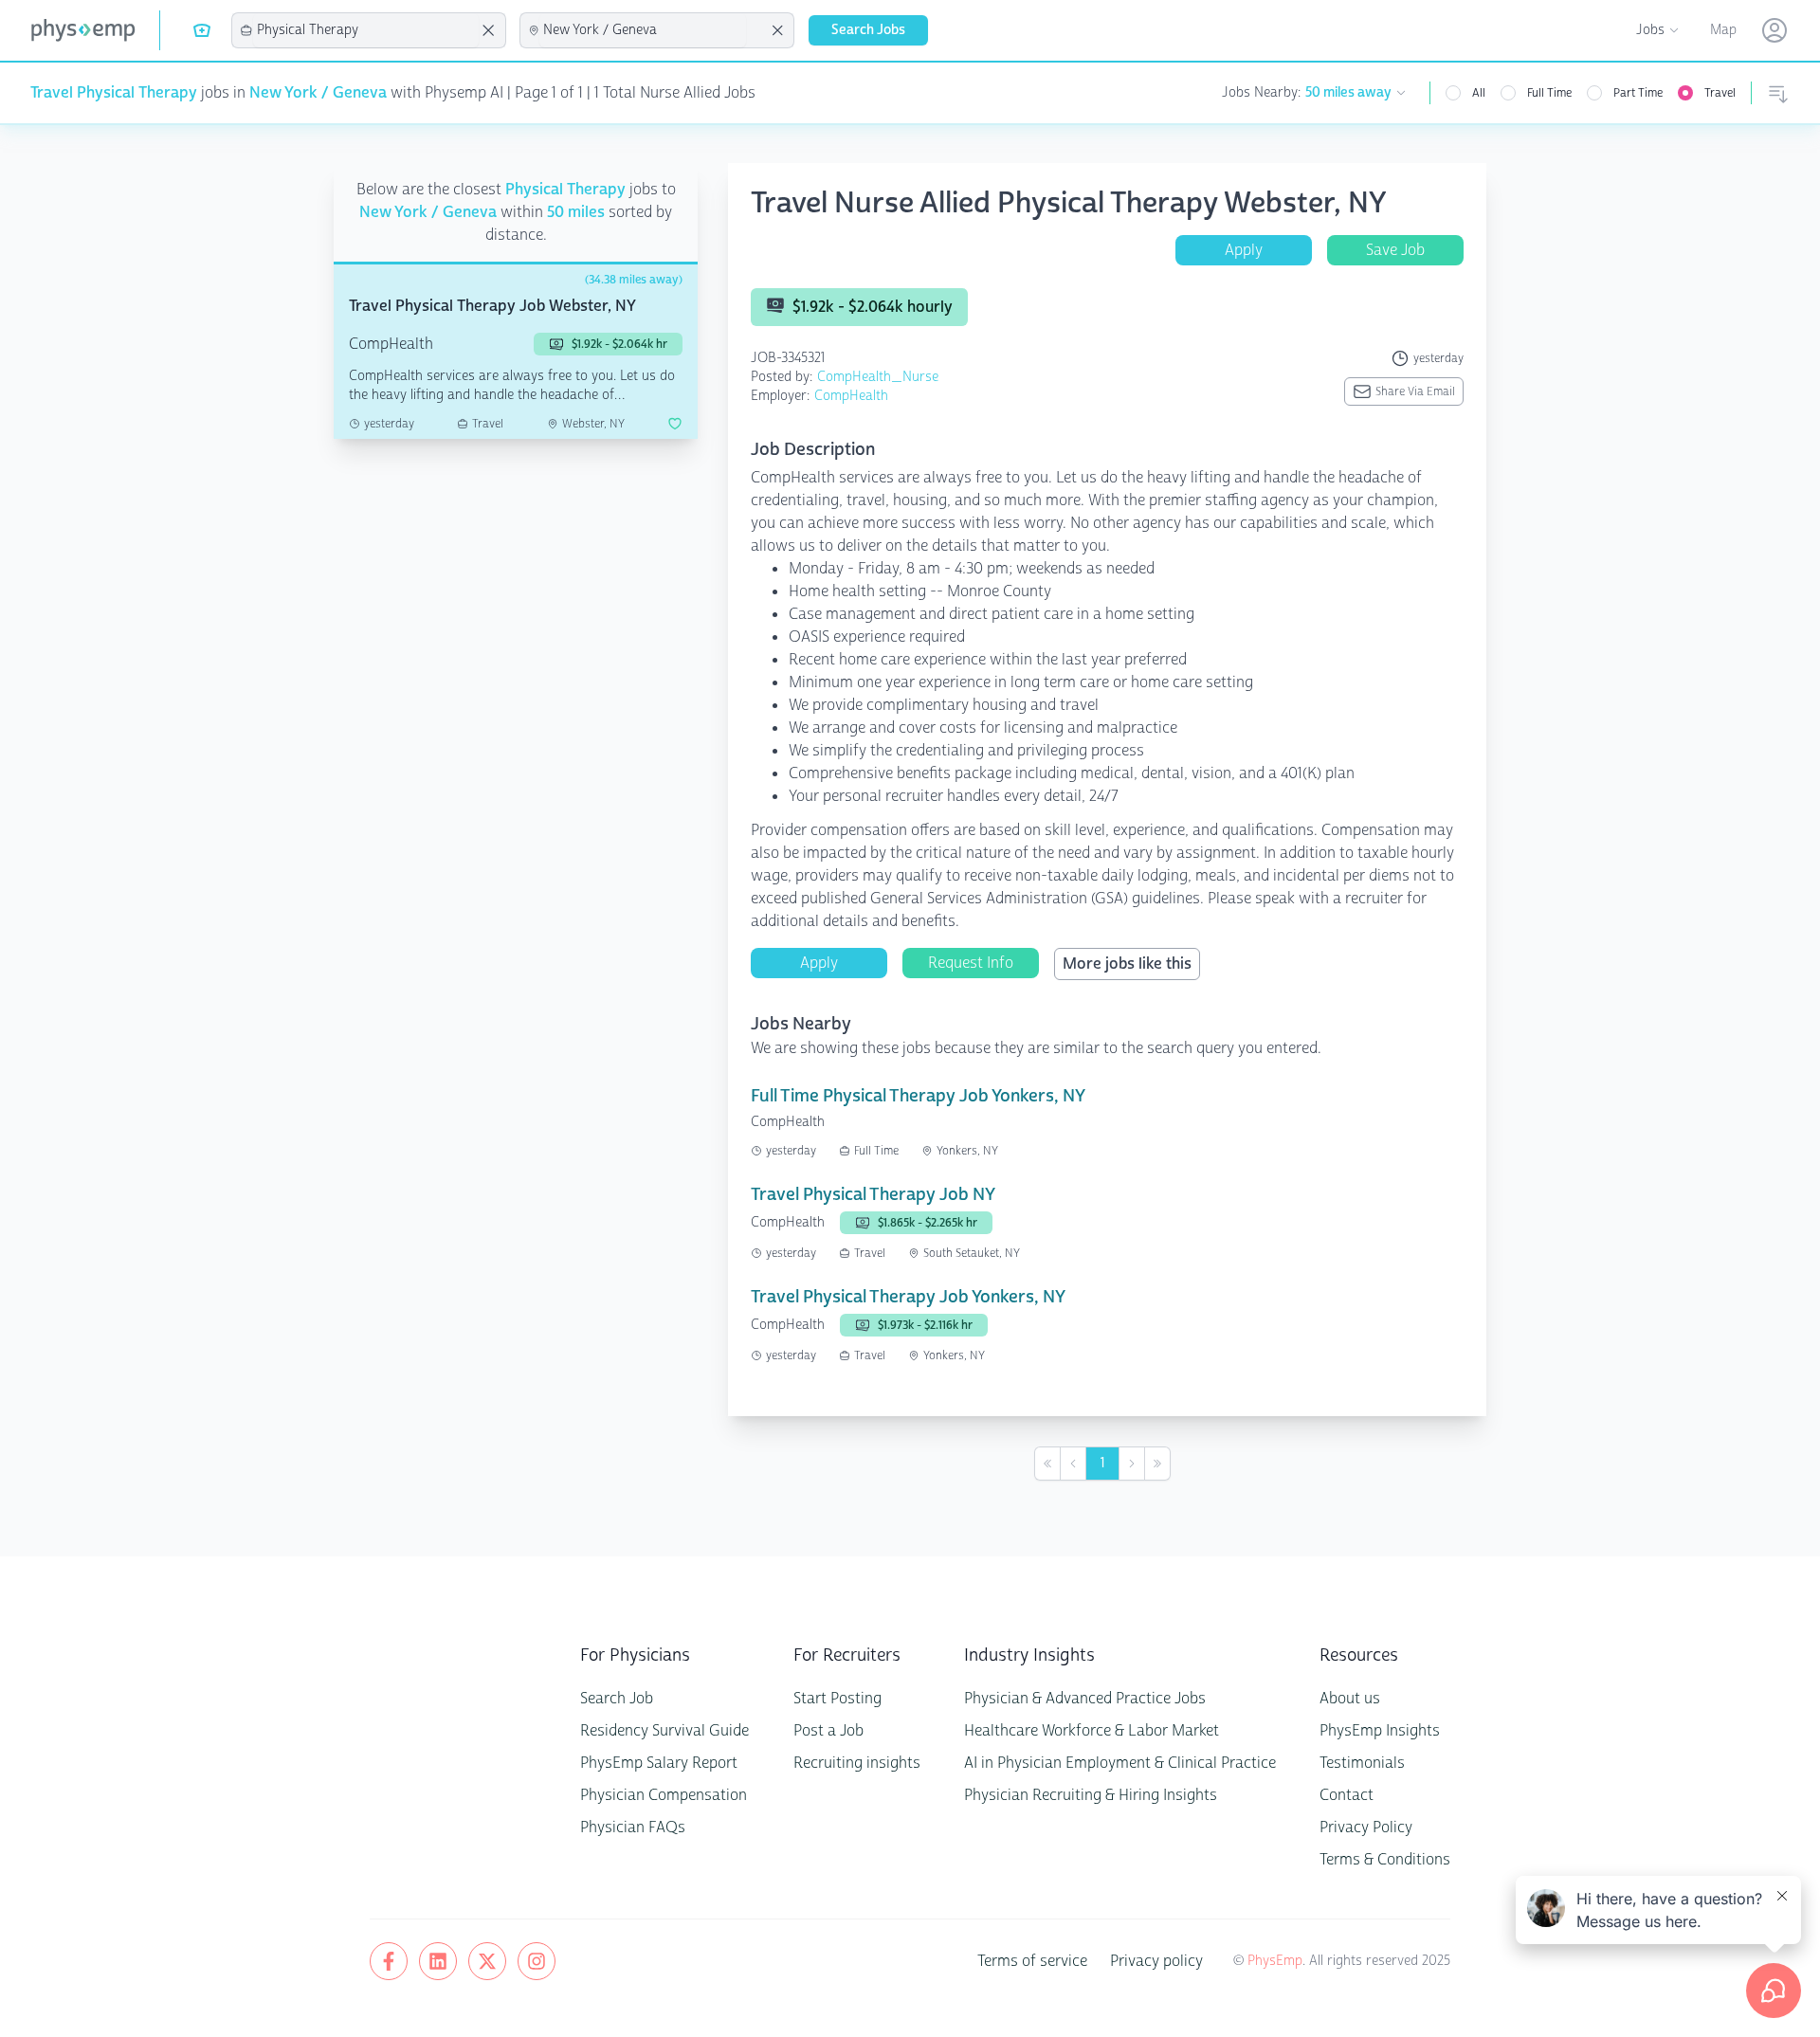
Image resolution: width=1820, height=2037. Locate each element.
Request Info (971, 963)
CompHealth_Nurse (878, 377)
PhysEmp (1275, 1961)
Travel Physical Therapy (114, 92)
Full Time (1549, 93)
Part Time (1638, 93)
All (1479, 93)
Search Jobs (868, 30)
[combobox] (366, 30)
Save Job (1395, 250)
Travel (1720, 93)
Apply (1244, 250)
